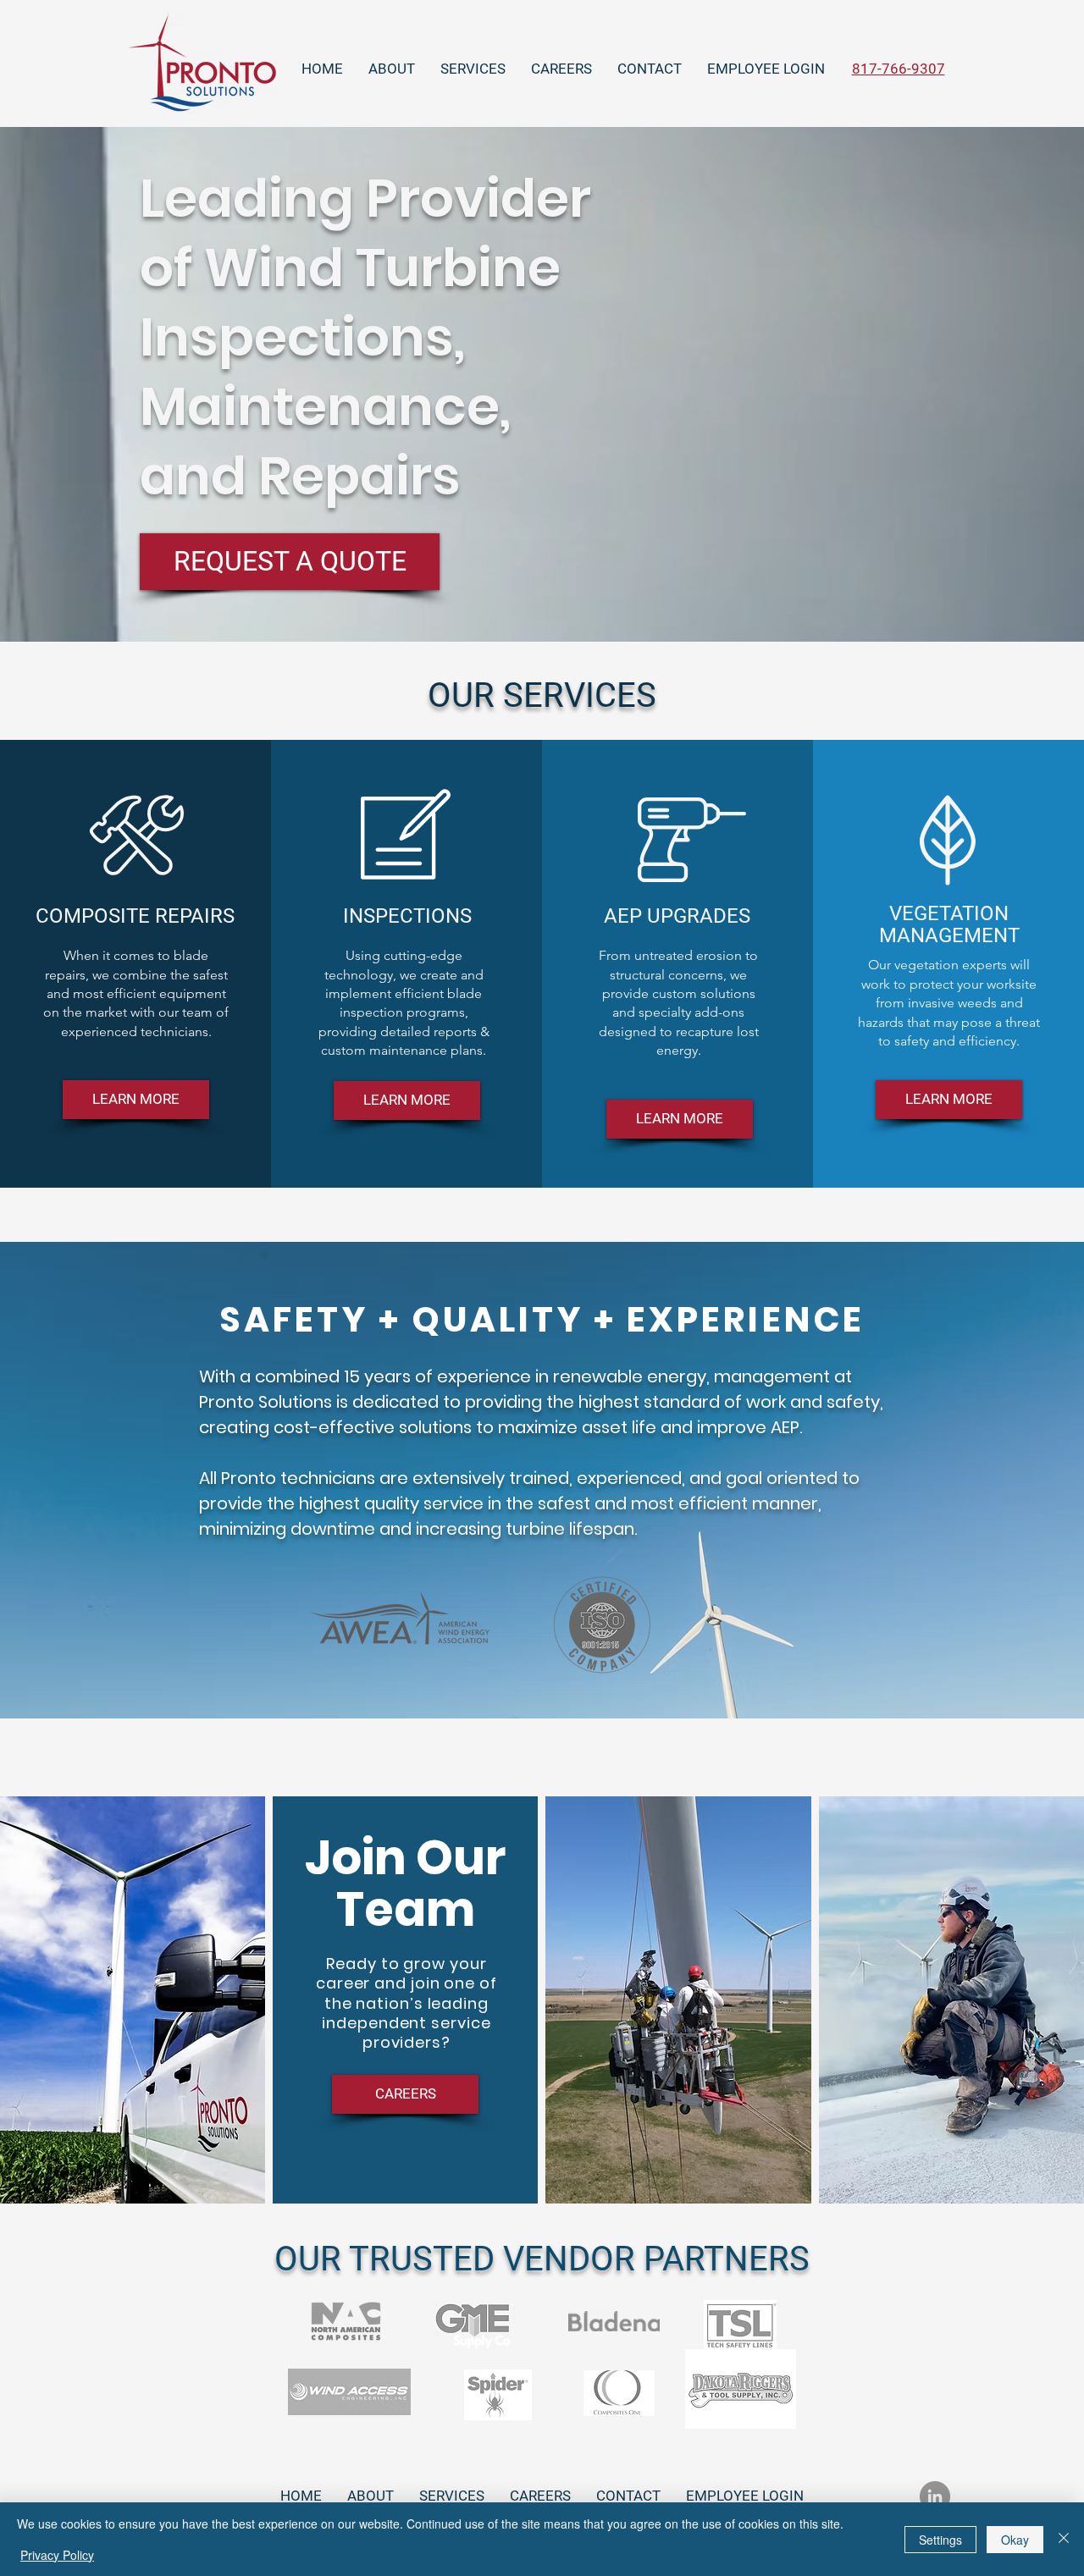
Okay (1015, 2540)
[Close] (1064, 2539)
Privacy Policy (57, 2555)
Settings (940, 2540)
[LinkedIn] (935, 2496)
